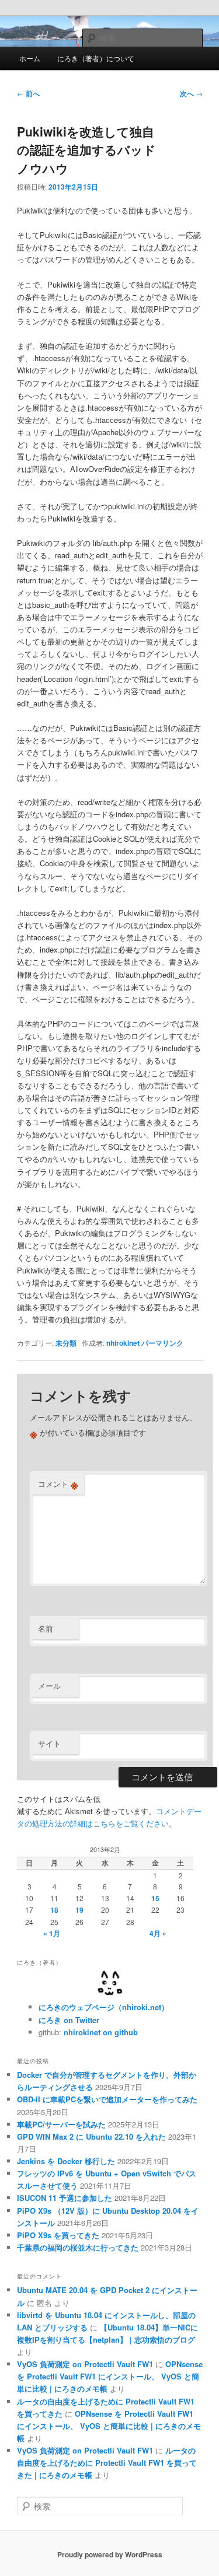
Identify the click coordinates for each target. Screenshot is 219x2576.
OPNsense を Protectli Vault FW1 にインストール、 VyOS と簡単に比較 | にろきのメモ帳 (110, 2376)
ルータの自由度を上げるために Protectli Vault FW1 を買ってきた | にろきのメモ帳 (107, 2463)
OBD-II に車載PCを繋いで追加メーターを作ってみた (107, 2099)
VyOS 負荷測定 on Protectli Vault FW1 (85, 2364)
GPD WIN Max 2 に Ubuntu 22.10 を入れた (91, 2136)
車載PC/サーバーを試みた (61, 2124)
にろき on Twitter (69, 2020)
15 (155, 1898)
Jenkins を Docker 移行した (66, 2161)
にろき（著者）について (96, 58)
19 (79, 1910)
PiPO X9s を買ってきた (58, 2235)
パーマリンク (162, 1343)
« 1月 (52, 1933)
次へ (191, 93)
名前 (46, 1628)
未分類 (66, 1343)
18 (54, 1910)
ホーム (30, 58)
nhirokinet (123, 1343)
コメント (58, 1484)
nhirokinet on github (101, 2032)
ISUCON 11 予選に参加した (65, 2198)
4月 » (158, 1933)
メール (49, 1686)
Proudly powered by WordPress (110, 2554)
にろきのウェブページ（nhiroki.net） (104, 2007)
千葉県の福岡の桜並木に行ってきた (78, 2247)
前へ (28, 93)
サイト (49, 1743)
